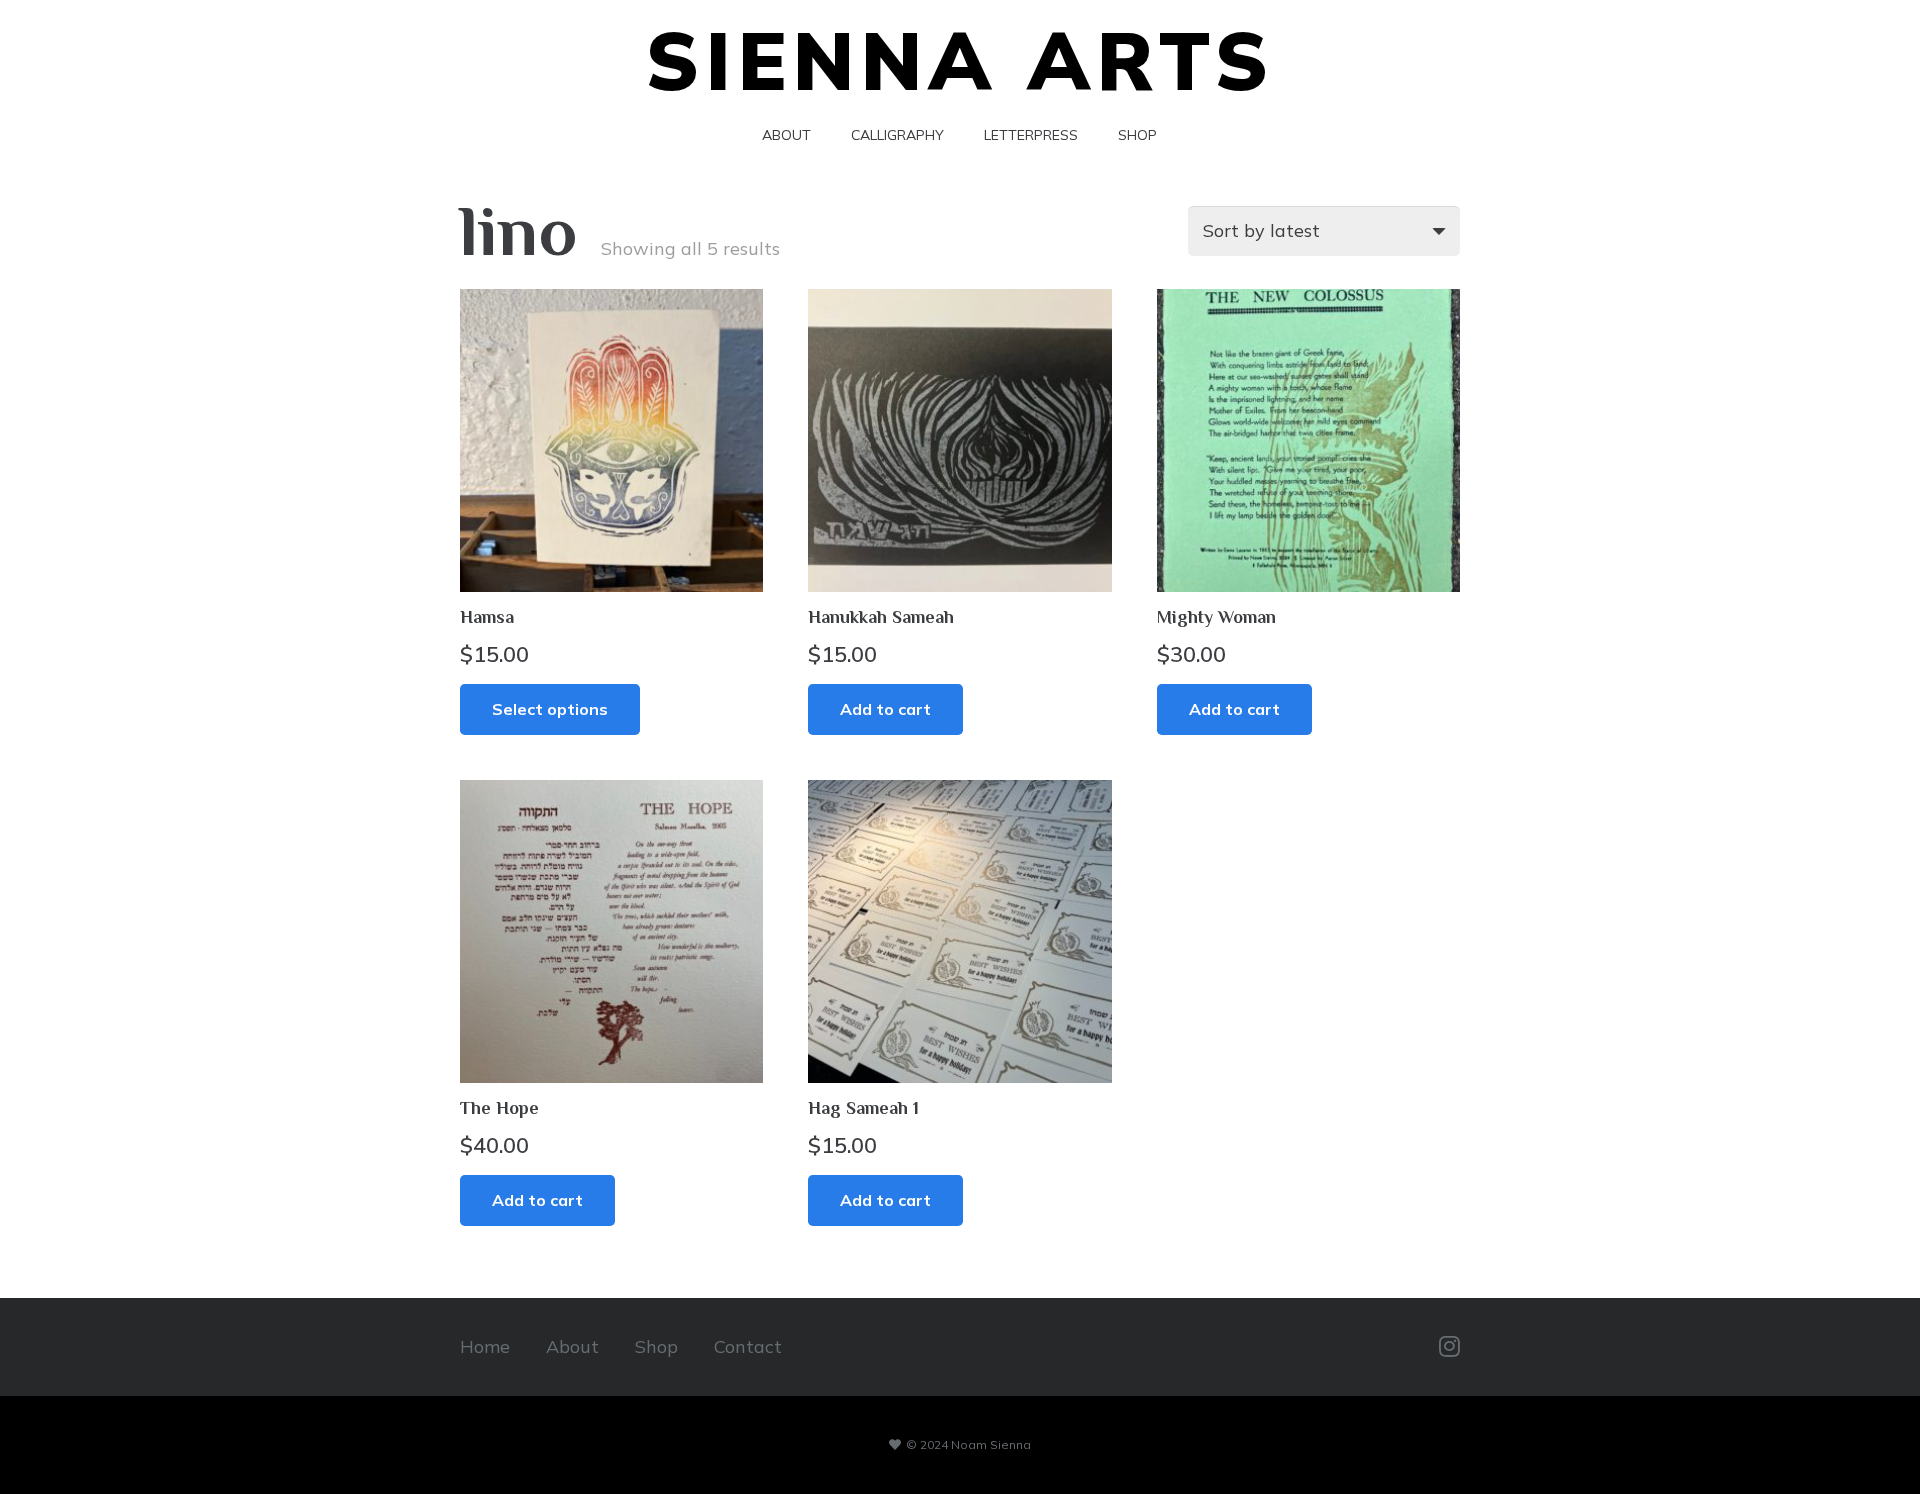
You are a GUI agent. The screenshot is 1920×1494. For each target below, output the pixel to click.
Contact (748, 1346)
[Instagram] (1449, 1347)
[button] (885, 709)
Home (485, 1346)
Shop (656, 1346)
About (572, 1346)
